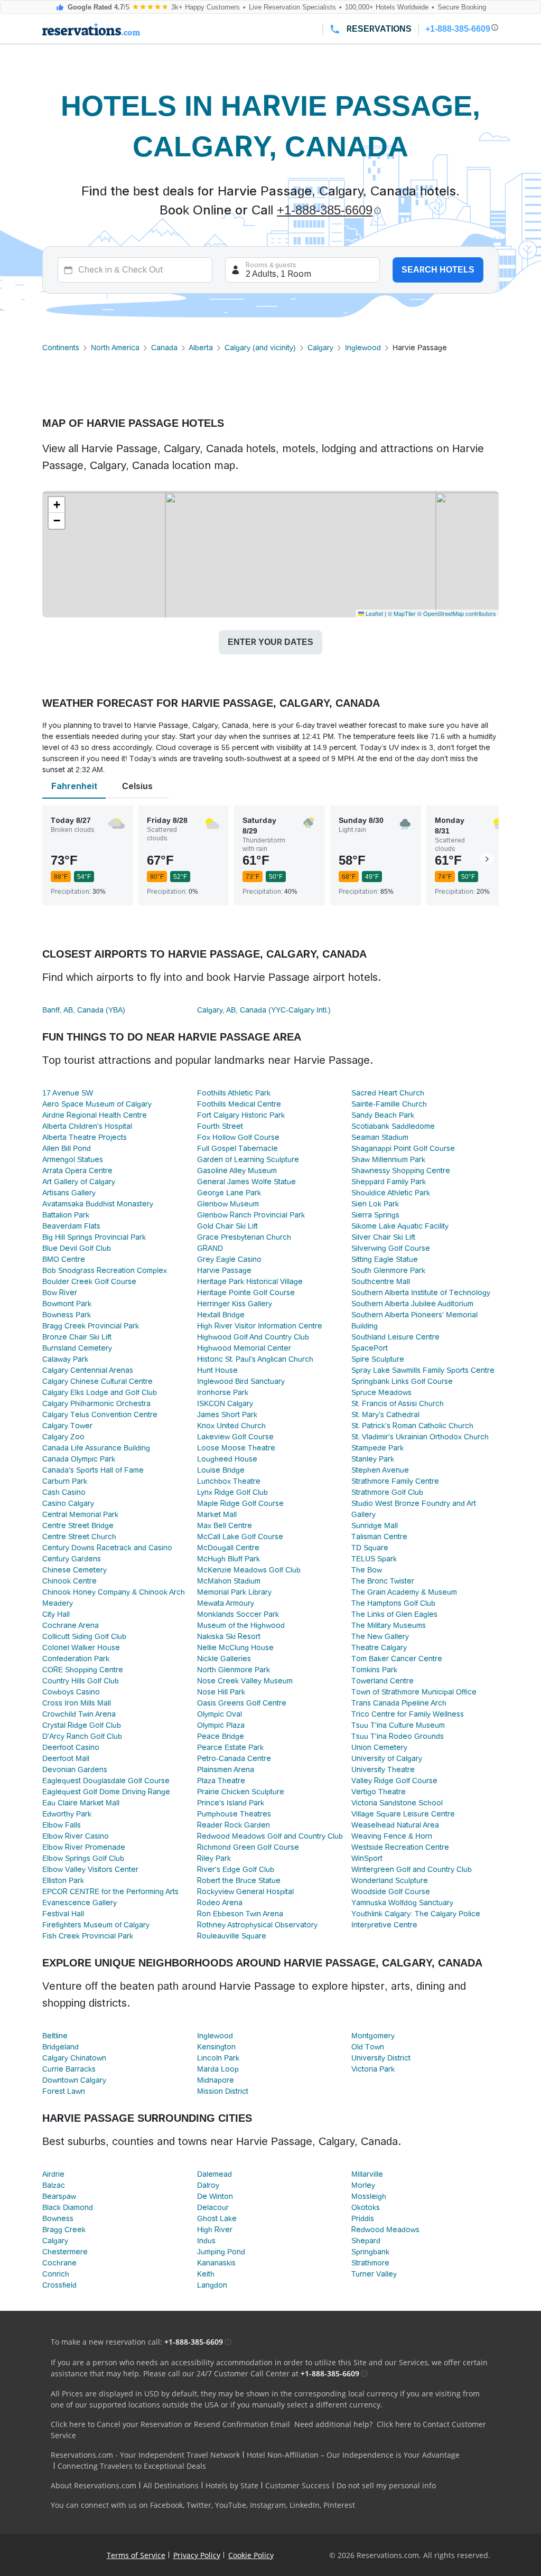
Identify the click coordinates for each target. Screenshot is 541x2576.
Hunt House (217, 1370)
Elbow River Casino (76, 1836)
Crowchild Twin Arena (79, 1714)
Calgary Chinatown (74, 2058)
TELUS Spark (374, 1559)
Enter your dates (270, 642)
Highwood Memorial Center (244, 1348)
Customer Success (297, 2485)
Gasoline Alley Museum (237, 1170)
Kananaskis (216, 2263)
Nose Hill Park (221, 1692)
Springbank (370, 2252)
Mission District (223, 2091)
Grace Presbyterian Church (244, 1237)
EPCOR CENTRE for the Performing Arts (110, 1891)
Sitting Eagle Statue (385, 1259)
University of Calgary (387, 1758)
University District (381, 2058)
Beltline (55, 2036)
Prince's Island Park (231, 1803)
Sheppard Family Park (389, 1182)
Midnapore (216, 2080)
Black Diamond (68, 2207)
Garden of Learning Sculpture (248, 1159)
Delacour (213, 2207)
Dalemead (214, 2174)
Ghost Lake (217, 2218)
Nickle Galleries (224, 1659)
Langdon (212, 2285)
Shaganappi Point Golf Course (403, 1148)
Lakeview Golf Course (235, 1437)
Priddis (363, 2218)
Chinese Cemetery (74, 1570)
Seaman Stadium (380, 1137)
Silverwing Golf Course (391, 1248)
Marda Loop (218, 2069)
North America (115, 348)
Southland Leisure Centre (395, 1337)
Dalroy (208, 2185)
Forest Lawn (64, 2091)
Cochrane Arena (71, 1625)
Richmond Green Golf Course (248, 1847)
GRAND (210, 1248)
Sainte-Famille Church (389, 1104)
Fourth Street (220, 1126)
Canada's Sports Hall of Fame (93, 1470)
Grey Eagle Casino (229, 1259)
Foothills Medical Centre (239, 1104)
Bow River (60, 1292)
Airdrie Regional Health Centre (95, 1115)
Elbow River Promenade (84, 1847)
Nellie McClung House (235, 1647)
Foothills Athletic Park (234, 1093)
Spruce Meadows (381, 1392)
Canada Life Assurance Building (96, 1448)
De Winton (215, 2196)
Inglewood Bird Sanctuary (241, 1381)
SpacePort (370, 1348)
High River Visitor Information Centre (260, 1326)
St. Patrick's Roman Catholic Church (412, 1426)
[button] (57, 505)
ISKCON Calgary (225, 1403)
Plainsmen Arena (226, 1769)
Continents (61, 348)
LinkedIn (305, 2505)
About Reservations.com (94, 2485)
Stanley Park (373, 1459)
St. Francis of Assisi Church (398, 1403)
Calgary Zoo (63, 1437)
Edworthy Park (67, 1814)
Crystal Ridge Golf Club (82, 1725)
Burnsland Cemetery (77, 1348)
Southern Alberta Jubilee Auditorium (412, 1304)
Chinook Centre (69, 1581)
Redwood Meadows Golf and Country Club (270, 1836)
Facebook (166, 2505)
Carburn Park (65, 1481)
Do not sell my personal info (386, 2485)
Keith (206, 2274)
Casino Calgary (68, 1503)
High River (215, 2230)
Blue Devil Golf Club (77, 1248)
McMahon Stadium (229, 1581)
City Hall (56, 1614)
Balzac (54, 2185)
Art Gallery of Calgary (79, 1182)
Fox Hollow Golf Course (238, 1137)
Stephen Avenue (380, 1470)
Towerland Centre (383, 1681)
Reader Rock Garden (234, 1825)
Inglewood (363, 348)
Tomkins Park (374, 1670)
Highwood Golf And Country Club (253, 1337)
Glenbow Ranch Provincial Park (251, 1215)
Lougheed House (227, 1459)
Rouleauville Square (232, 1936)
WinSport (367, 1858)
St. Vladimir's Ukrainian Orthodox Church (420, 1437)
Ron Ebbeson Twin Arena (240, 1914)
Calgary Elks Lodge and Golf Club (100, 1392)
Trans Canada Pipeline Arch (399, 1703)
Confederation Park (76, 1659)
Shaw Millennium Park (388, 1159)
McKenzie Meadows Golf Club (249, 1570)
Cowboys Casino (71, 1692)
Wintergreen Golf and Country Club (412, 1869)
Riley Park (214, 1858)
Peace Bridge (221, 1736)
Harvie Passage (224, 1270)
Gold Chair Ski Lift (227, 1226)
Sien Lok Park (375, 1204)
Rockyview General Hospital (245, 1891)
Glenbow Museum (228, 1204)
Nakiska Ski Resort (229, 1636)
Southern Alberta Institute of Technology (421, 1292)
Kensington (216, 2047)
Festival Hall (63, 1914)
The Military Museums (389, 1625)
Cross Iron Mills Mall (77, 1703)
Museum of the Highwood (241, 1625)
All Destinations (171, 2485)
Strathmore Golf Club (387, 1492)
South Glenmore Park (388, 1270)
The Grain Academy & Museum (404, 1592)
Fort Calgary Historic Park (241, 1115)
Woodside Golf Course (391, 1891)
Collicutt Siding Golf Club (84, 1636)
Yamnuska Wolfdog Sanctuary (402, 1903)
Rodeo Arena (220, 1903)
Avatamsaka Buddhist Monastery (98, 1204)
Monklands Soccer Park (238, 1614)
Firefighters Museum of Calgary (96, 1925)
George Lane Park (229, 1193)
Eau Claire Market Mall (81, 1803)
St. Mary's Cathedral (385, 1415)
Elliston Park (63, 1880)
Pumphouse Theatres (234, 1814)
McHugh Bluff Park (228, 1559)
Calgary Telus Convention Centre (100, 1415)
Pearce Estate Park (230, 1747)
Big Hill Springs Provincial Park (94, 1237)
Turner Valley (374, 2274)
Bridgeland (60, 2047)
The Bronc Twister (383, 1581)
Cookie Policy (251, 2555)
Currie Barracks (69, 2069)
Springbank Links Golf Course (402, 1381)
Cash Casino (64, 1492)
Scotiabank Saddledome (393, 1126)
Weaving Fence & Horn (392, 1836)
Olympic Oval (220, 1714)
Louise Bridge (221, 1470)
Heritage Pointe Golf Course (246, 1292)
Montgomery (373, 2036)
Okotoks (366, 2207)
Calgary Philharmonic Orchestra (96, 1403)
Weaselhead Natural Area (395, 1825)
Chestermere (65, 2252)
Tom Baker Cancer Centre (397, 1659)
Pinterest (339, 2505)
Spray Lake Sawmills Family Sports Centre (423, 1370)
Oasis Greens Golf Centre (242, 1703)
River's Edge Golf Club (236, 1869)
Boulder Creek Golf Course (89, 1281)
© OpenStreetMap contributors (457, 613)
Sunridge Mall (375, 1525)
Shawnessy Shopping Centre (401, 1170)
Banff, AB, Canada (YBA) (84, 1010)
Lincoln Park (218, 2058)
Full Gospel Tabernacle (237, 1148)
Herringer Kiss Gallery (235, 1304)
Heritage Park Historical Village (250, 1281)
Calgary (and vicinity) (260, 348)
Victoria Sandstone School (397, 1803)
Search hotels (438, 270)
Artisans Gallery (69, 1193)
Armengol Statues (73, 1159)
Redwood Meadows (385, 2230)
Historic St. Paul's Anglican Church (255, 1359)
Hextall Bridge (221, 1315)
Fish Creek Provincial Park (88, 1936)
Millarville (367, 2174)
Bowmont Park (67, 1304)
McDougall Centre (228, 1548)
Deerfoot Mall (66, 1758)
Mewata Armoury (226, 1603)
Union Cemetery (379, 1747)
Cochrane (59, 2263)
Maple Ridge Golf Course (240, 1503)
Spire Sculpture (378, 1359)
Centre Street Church (79, 1537)
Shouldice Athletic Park (391, 1193)
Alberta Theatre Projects (85, 1137)
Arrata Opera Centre (77, 1170)
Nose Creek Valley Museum (245, 1681)
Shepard (366, 2241)
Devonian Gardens (75, 1769)
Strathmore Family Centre (395, 1481)
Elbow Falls (62, 1825)
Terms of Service (136, 2555)
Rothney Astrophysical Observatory (257, 1925)
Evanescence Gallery (80, 1903)
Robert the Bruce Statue (239, 1880)
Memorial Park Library (234, 1592)
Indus (206, 2241)
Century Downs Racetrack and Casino (107, 1548)
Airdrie (53, 2174)
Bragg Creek (64, 2230)
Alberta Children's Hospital (87, 1126)
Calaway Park (65, 1359)
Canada (164, 348)
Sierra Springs (375, 1215)
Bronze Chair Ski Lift (77, 1337)
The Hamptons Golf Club (393, 1603)
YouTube (231, 2505)
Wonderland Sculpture (390, 1880)
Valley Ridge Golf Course (394, 1781)
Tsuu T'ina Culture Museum (398, 1725)
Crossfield (59, 2285)
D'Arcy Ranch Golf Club (82, 1736)
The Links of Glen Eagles (394, 1614)
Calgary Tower (67, 1426)
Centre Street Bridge (78, 1525)
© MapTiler (402, 613)
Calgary (320, 348)
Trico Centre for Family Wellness (408, 1714)
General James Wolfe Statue (246, 1182)
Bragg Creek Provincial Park (91, 1326)
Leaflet (374, 613)
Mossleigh (369, 2196)
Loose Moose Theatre (236, 1448)
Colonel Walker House (81, 1647)
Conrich (56, 2274)
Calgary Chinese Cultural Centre (97, 1381)
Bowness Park (67, 1315)
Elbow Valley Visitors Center (90, 1869)
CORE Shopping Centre (83, 1670)
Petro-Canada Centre (234, 1758)
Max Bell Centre (225, 1525)
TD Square (370, 1548)
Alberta (201, 348)
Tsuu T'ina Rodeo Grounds (398, 1736)
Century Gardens (72, 1559)
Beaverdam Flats (71, 1226)
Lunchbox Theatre (229, 1481)
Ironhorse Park (223, 1392)
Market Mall (217, 1514)
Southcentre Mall (381, 1281)
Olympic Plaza (221, 1725)
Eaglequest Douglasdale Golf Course (106, 1781)
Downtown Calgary (74, 2080)
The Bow (367, 1570)
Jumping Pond (221, 2252)
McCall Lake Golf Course (240, 1537)
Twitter (199, 2505)
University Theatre (383, 1769)
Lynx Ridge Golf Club (232, 1492)
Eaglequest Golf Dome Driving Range (106, 1792)
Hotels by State (232, 2485)
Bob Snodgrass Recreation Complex (105, 1270)
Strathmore (370, 2263)
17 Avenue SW (68, 1093)
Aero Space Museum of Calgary (97, 1104)
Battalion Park (66, 1215)
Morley (363, 2185)
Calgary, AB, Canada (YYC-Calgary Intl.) (264, 1010)
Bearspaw (59, 2196)
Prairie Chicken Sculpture (241, 1792)
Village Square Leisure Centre (403, 1814)
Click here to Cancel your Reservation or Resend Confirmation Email (170, 2424)
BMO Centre (64, 1259)
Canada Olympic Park (79, 1459)
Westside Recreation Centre (400, 1847)
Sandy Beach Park (383, 1115)
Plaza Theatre (221, 1781)
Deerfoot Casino (71, 1747)
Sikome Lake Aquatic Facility (400, 1226)
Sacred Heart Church (388, 1093)
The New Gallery (380, 1636)
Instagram (268, 2505)
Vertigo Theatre (379, 1792)
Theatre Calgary (379, 1647)
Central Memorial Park (80, 1514)
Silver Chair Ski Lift (383, 1237)
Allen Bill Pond (67, 1148)
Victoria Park (373, 2069)
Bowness (58, 2218)
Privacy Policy (197, 2555)
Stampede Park (377, 1448)
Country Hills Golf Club (81, 1681)
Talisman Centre (379, 1537)
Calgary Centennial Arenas (88, 1370)
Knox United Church (231, 1426)
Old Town (368, 2047)
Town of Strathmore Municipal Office (414, 1692)
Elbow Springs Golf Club (83, 1858)
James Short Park (227, 1415)
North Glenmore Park (234, 1670)
